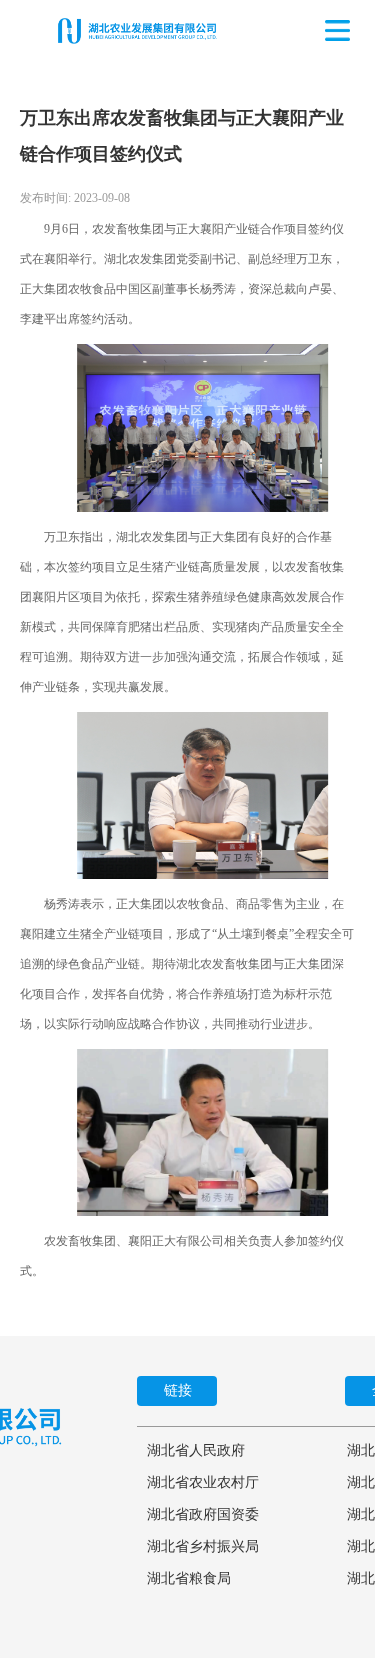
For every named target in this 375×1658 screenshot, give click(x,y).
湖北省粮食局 (189, 1578)
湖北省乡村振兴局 (203, 1546)
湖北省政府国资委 (203, 1514)
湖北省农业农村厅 (203, 1482)
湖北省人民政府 (196, 1450)
